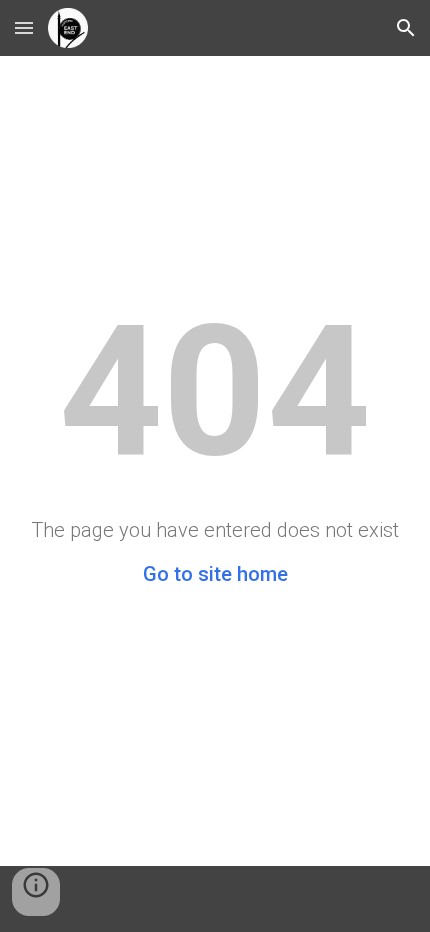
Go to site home (215, 574)
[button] (24, 27)
